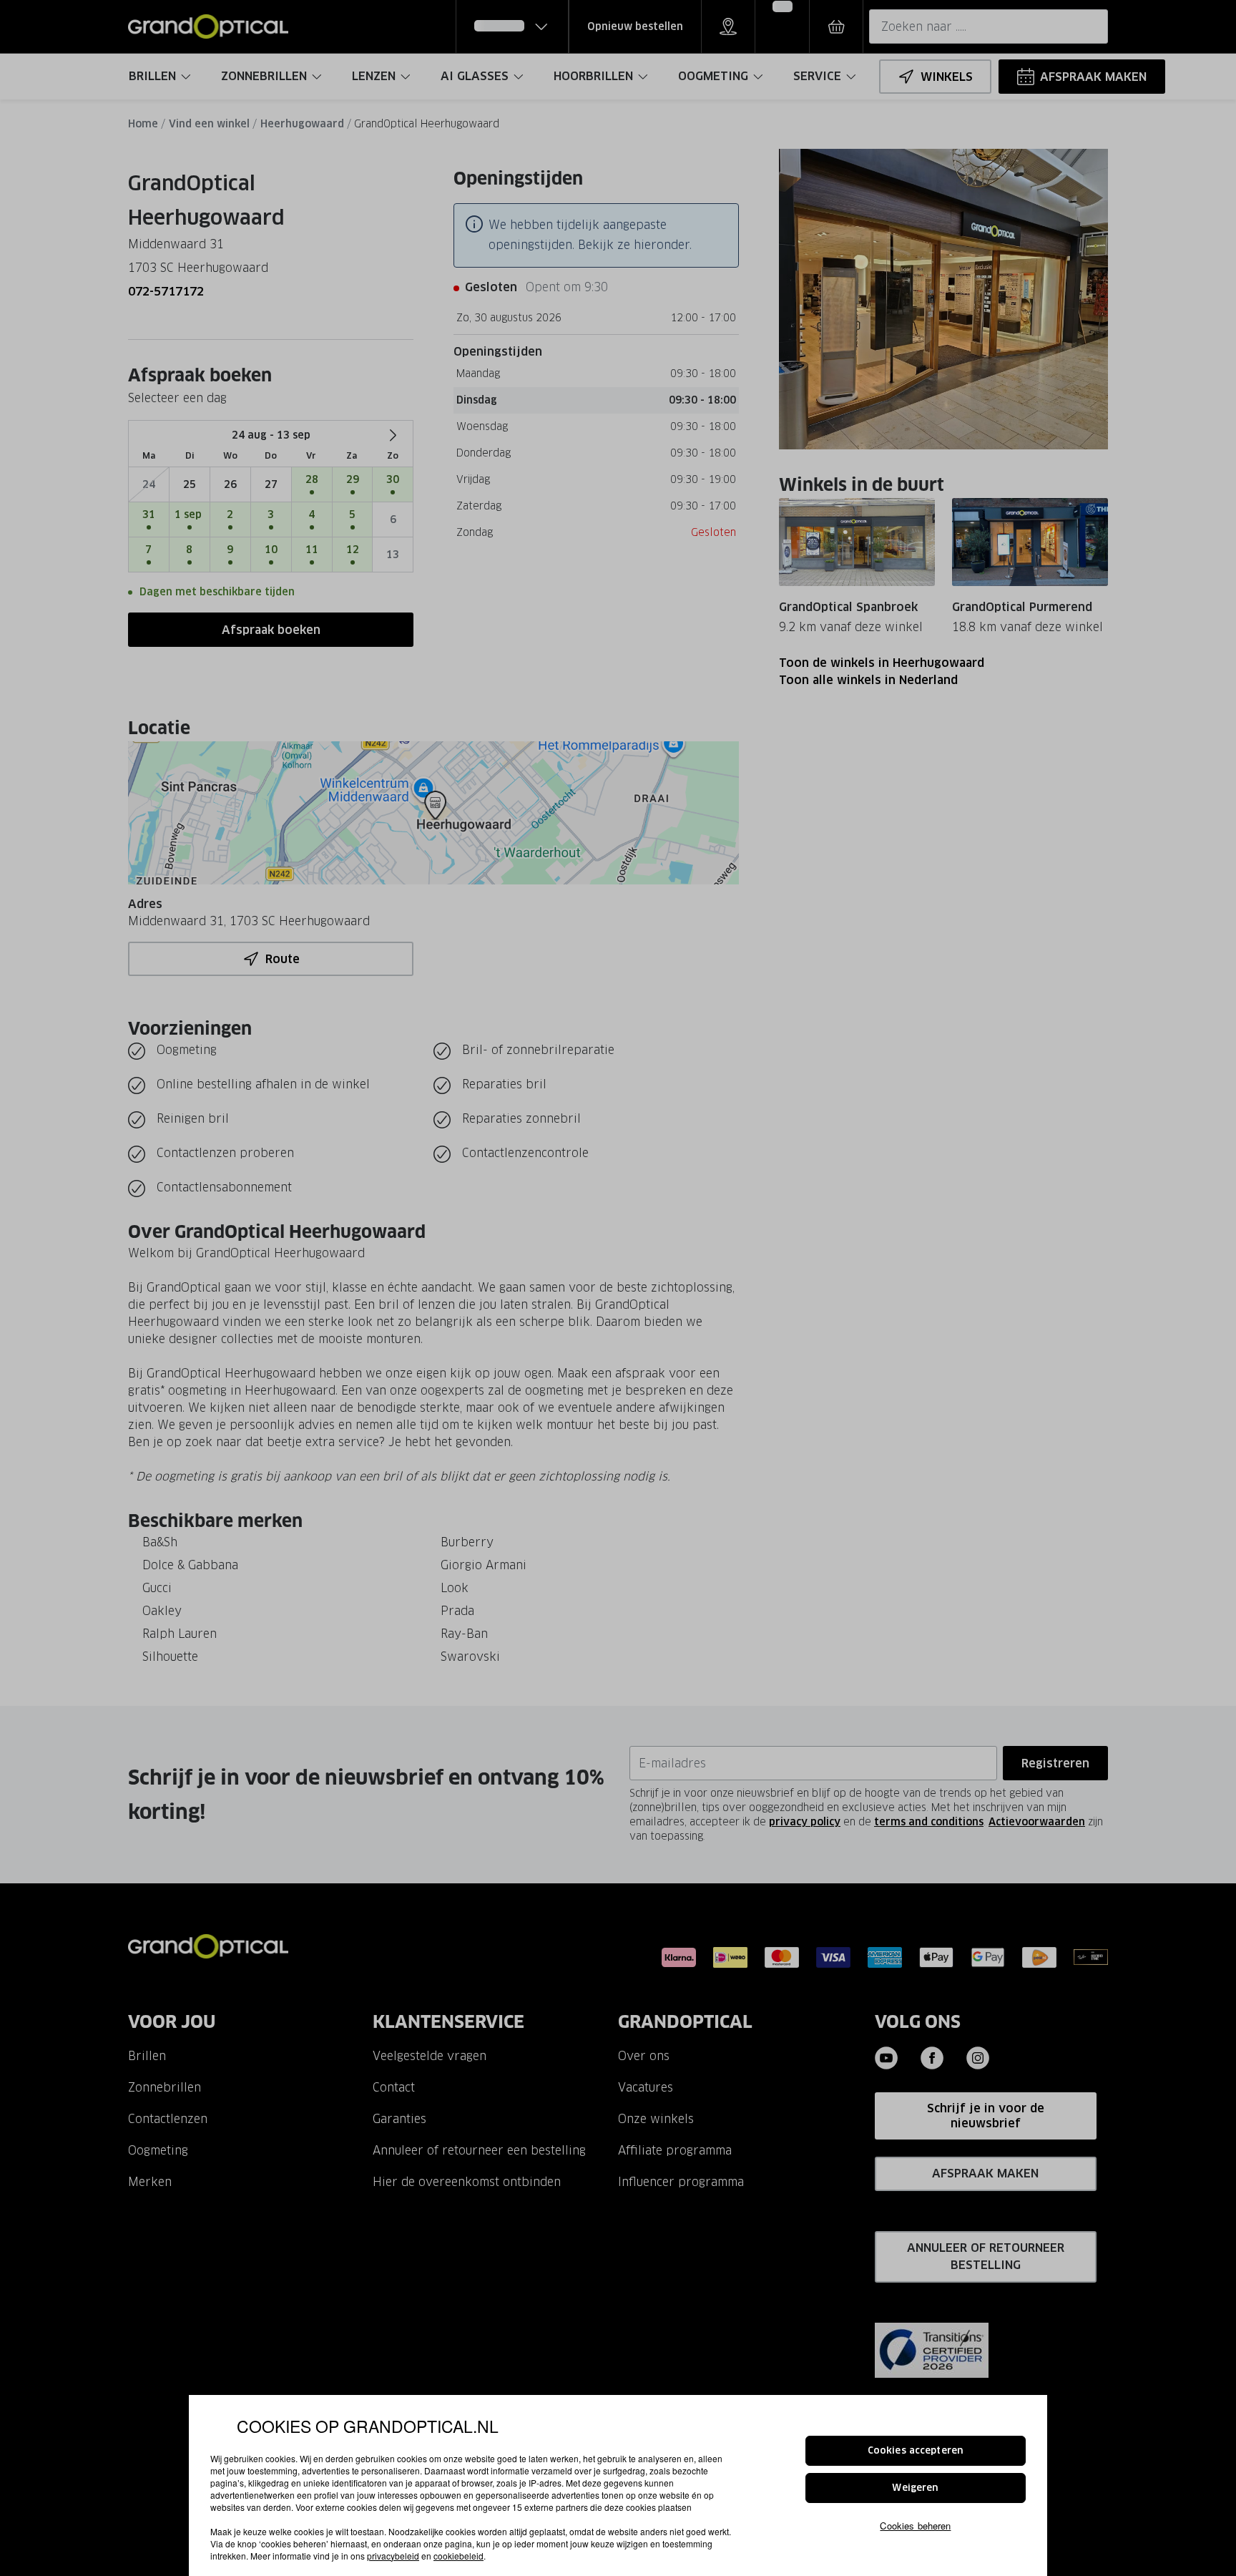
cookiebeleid (458, 2556)
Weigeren (915, 2488)
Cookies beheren (915, 2525)
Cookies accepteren (916, 2450)
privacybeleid (393, 2556)
